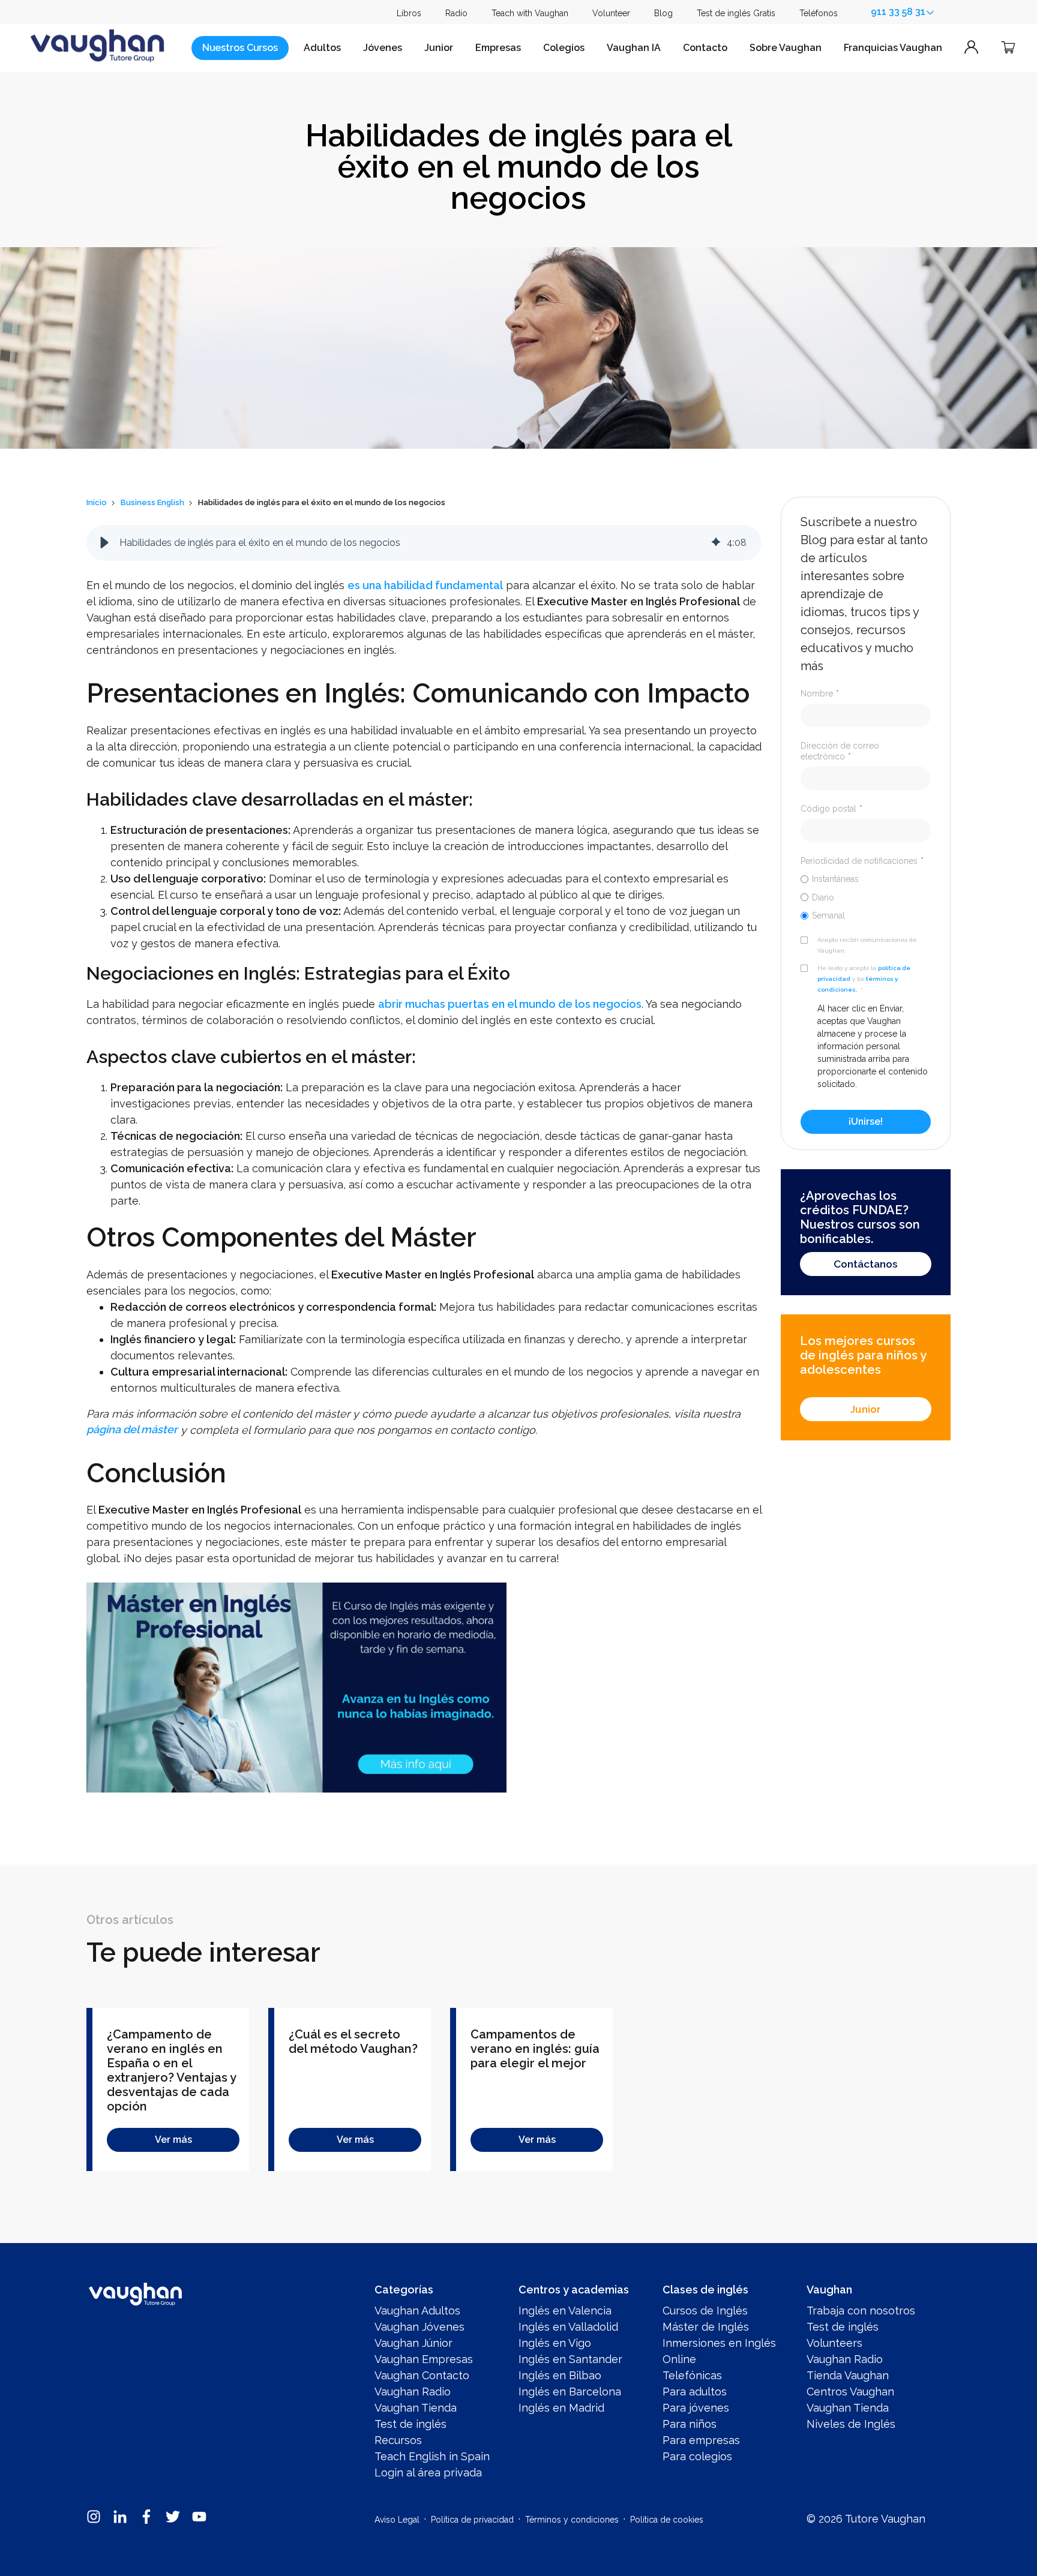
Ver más (173, 2140)
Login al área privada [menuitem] (428, 2473)
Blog (663, 13)
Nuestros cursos (240, 48)
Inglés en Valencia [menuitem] (565, 2311)
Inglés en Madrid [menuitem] (561, 2408)
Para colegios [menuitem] (697, 2456)
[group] (424, 543)
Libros (409, 13)
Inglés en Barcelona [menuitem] (570, 2392)
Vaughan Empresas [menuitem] (424, 2359)
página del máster (132, 1430)
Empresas (498, 48)
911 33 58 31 (898, 12)
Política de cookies (667, 2520)
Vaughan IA (634, 48)
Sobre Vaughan (786, 48)
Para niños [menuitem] (690, 2424)
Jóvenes (383, 48)
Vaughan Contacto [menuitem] (422, 2375)
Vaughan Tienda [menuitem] (416, 2408)
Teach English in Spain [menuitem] (432, 2456)
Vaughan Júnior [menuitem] (413, 2343)
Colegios (564, 48)
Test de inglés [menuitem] (410, 2424)
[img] (716, 543)
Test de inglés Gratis (736, 13)
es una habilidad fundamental (425, 585)
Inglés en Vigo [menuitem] (555, 2343)
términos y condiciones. (858, 984)
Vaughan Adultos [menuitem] (417, 2311)
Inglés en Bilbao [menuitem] (560, 2375)
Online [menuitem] (679, 2359)
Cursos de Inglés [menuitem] (705, 2311)
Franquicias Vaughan (893, 48)
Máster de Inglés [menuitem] (706, 2327)
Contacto (705, 48)
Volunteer (611, 13)
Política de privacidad (472, 2520)
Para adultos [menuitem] (695, 2392)
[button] (104, 543)
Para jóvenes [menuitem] (696, 2408)
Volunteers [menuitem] (834, 2343)
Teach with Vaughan (530, 13)
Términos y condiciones (572, 2520)
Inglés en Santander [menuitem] (570, 2359)
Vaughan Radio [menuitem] (413, 2392)
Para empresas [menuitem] (701, 2440)
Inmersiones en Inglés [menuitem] (719, 2343)
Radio (456, 13)
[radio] (866, 879)
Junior (439, 48)
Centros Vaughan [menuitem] (850, 2392)
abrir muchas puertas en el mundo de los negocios (510, 1004)
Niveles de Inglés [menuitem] (851, 2424)
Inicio (97, 502)
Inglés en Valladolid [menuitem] (568, 2327)
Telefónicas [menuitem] (692, 2375)
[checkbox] (866, 897)
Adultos (322, 48)
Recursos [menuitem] (398, 2440)
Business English (152, 502)
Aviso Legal (397, 2520)
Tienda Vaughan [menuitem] (848, 2375)
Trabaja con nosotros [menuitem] (861, 2311)
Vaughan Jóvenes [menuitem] (419, 2327)
